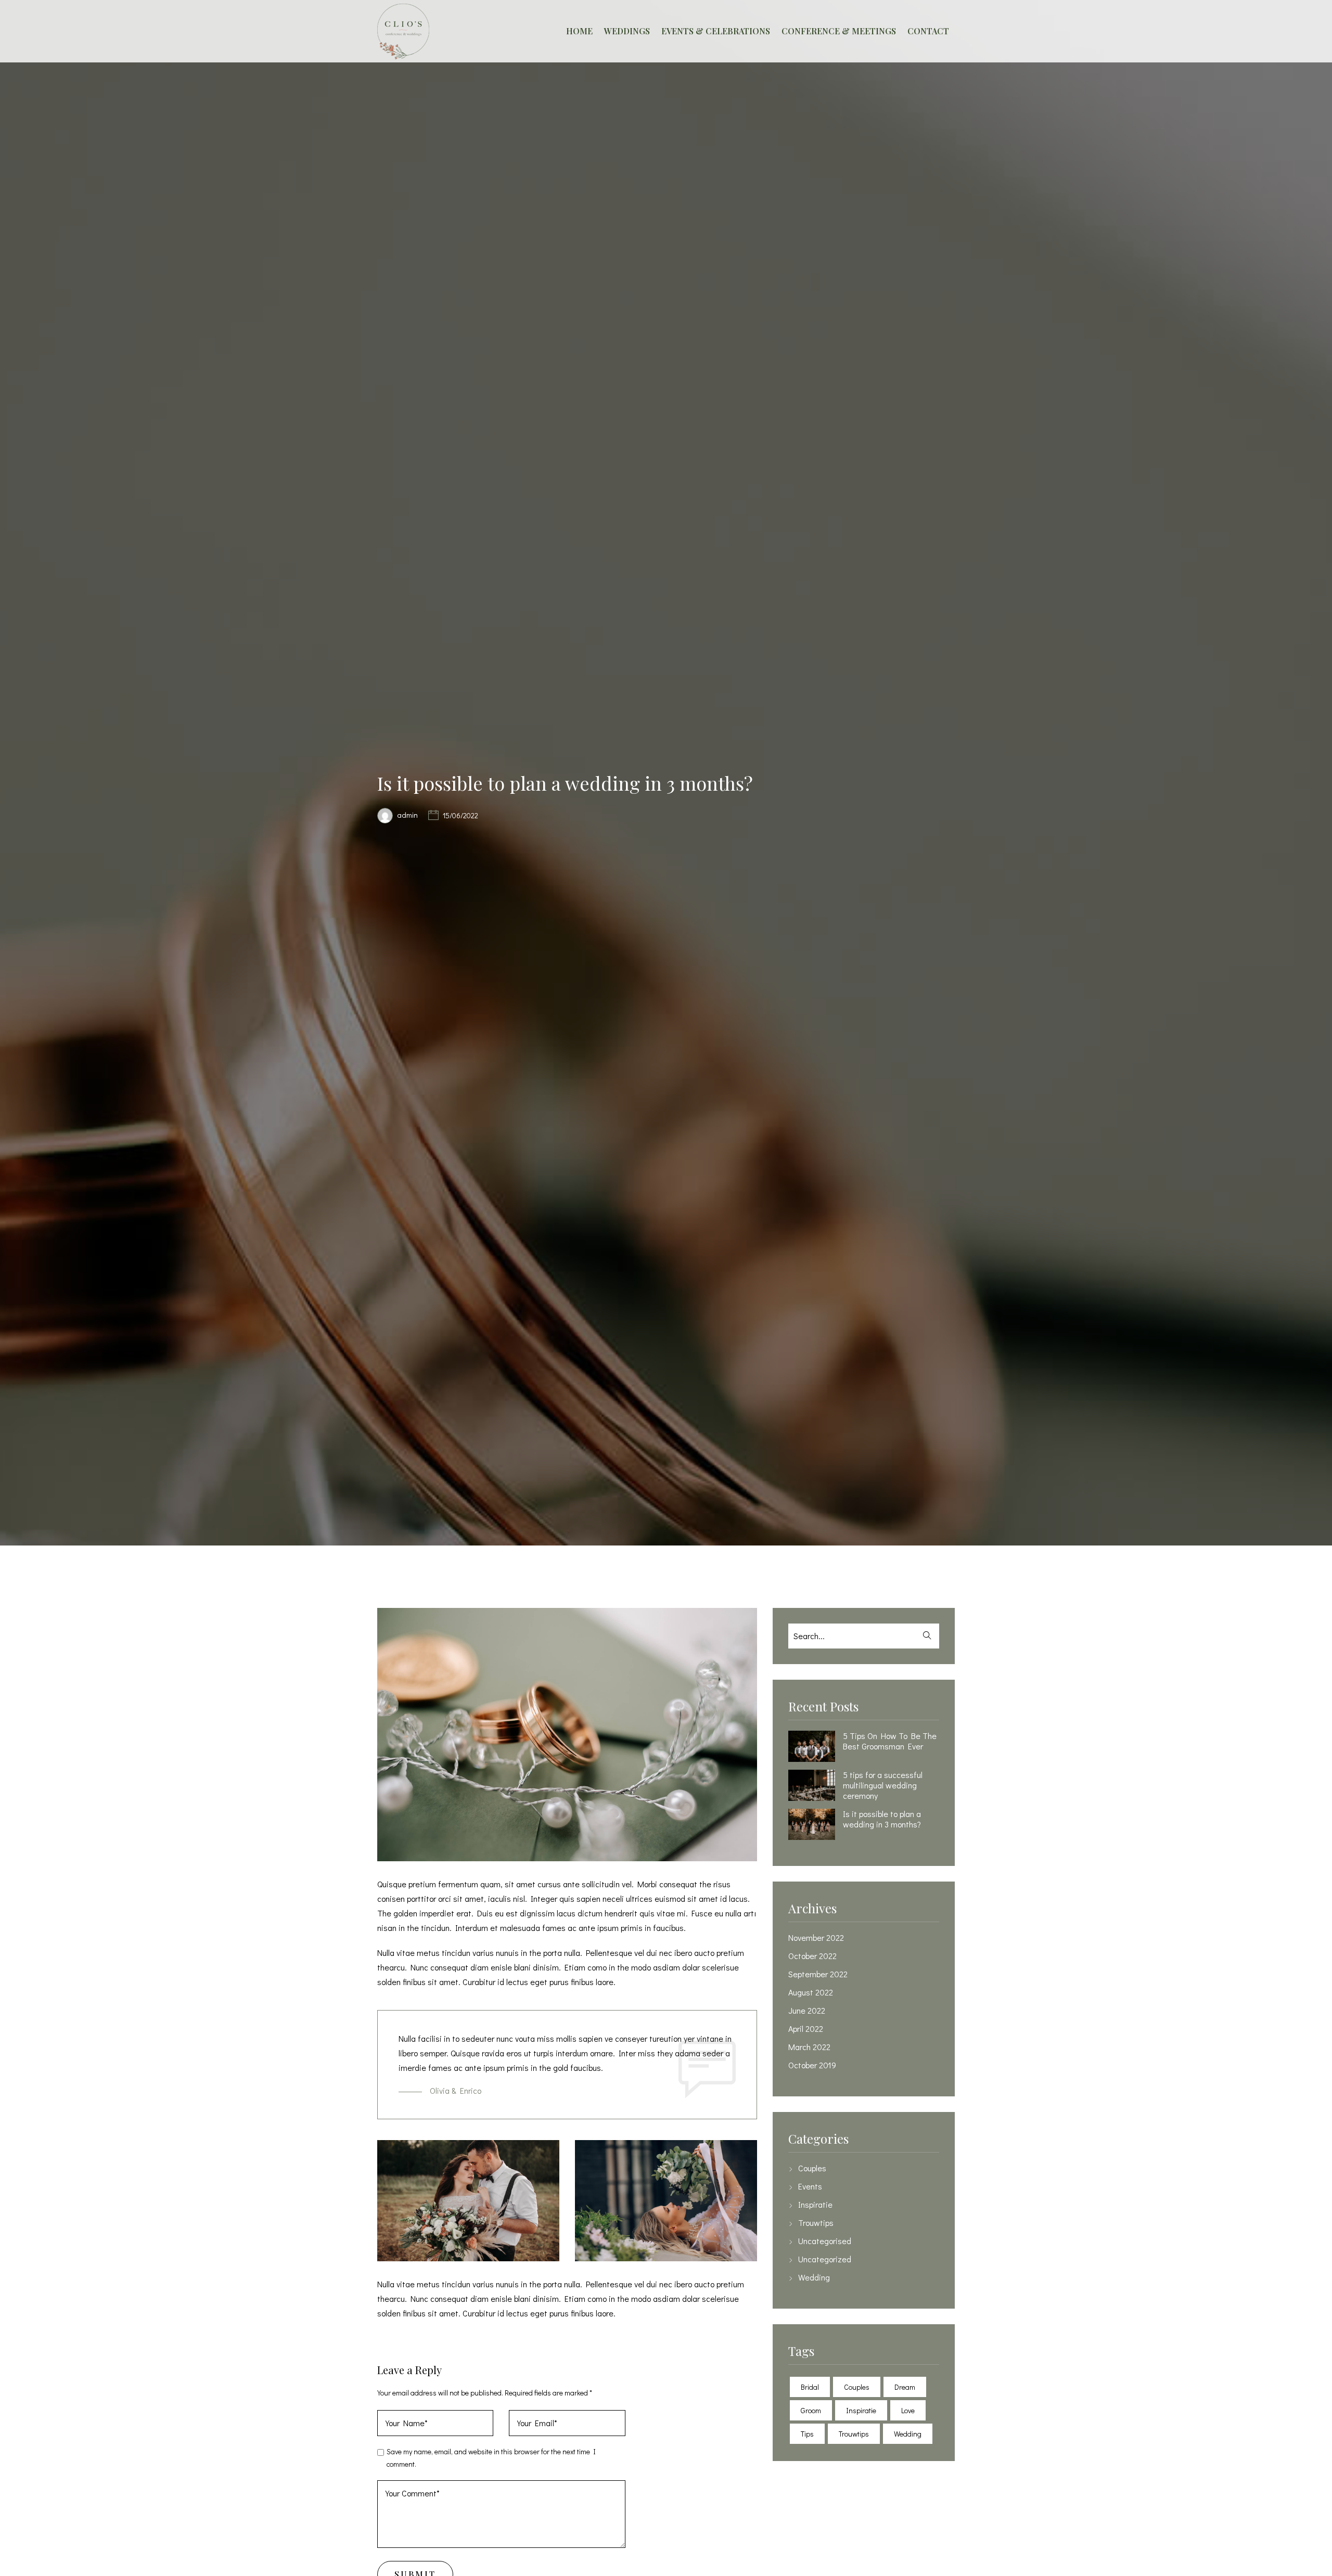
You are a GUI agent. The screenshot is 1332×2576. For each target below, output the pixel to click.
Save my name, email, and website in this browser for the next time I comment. (491, 2458)
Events (810, 2186)
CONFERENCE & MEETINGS (839, 31)
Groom (811, 2410)
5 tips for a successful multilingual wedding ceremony (883, 1785)
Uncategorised (825, 2241)
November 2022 (816, 1938)
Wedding (814, 2277)
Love (908, 2410)
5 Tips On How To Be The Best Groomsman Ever (890, 1741)
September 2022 (818, 1974)
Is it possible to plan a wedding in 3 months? (882, 1819)
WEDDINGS (627, 31)
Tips (807, 2434)
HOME (579, 31)
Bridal (810, 2387)
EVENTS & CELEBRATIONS (716, 31)
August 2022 (811, 1992)
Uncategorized (825, 2259)
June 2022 (807, 2011)
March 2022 (809, 2047)
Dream (905, 2387)
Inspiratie (815, 2205)
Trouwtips (816, 2223)
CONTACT (928, 31)
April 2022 (806, 2029)
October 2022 (812, 1956)
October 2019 (812, 2065)
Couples (812, 2168)
